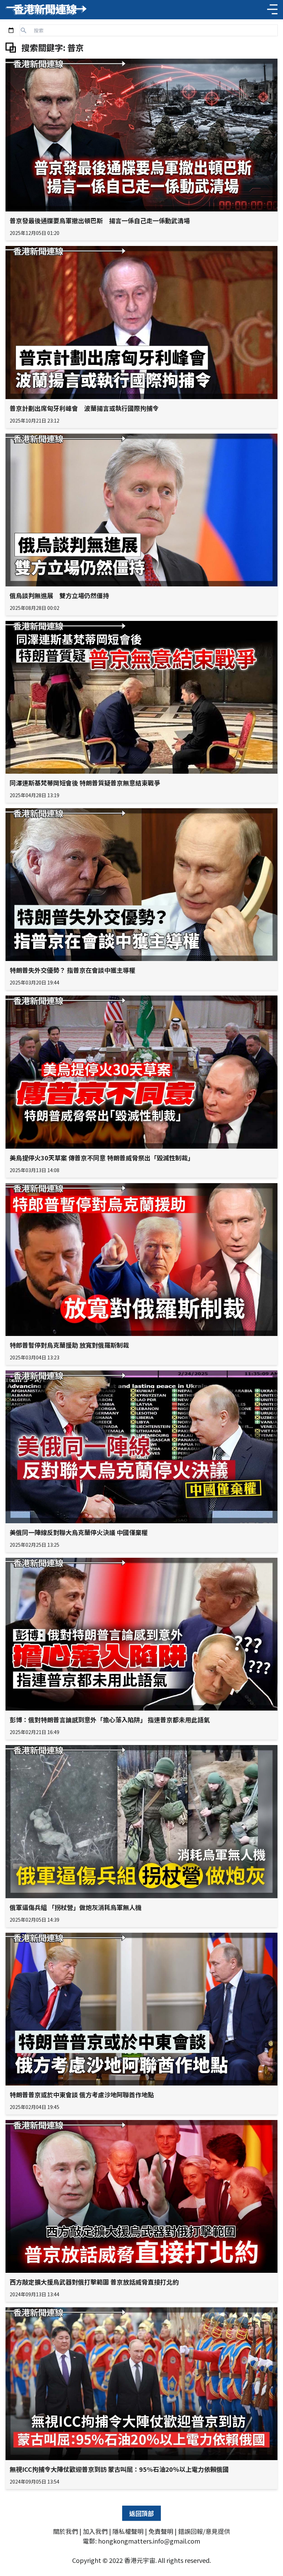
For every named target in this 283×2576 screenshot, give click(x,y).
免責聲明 (161, 2531)
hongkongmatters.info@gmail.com (149, 2541)
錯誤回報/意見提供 (204, 2531)
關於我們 (66, 2531)
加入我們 (95, 2531)
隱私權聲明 (128, 2531)
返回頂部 (141, 2513)
